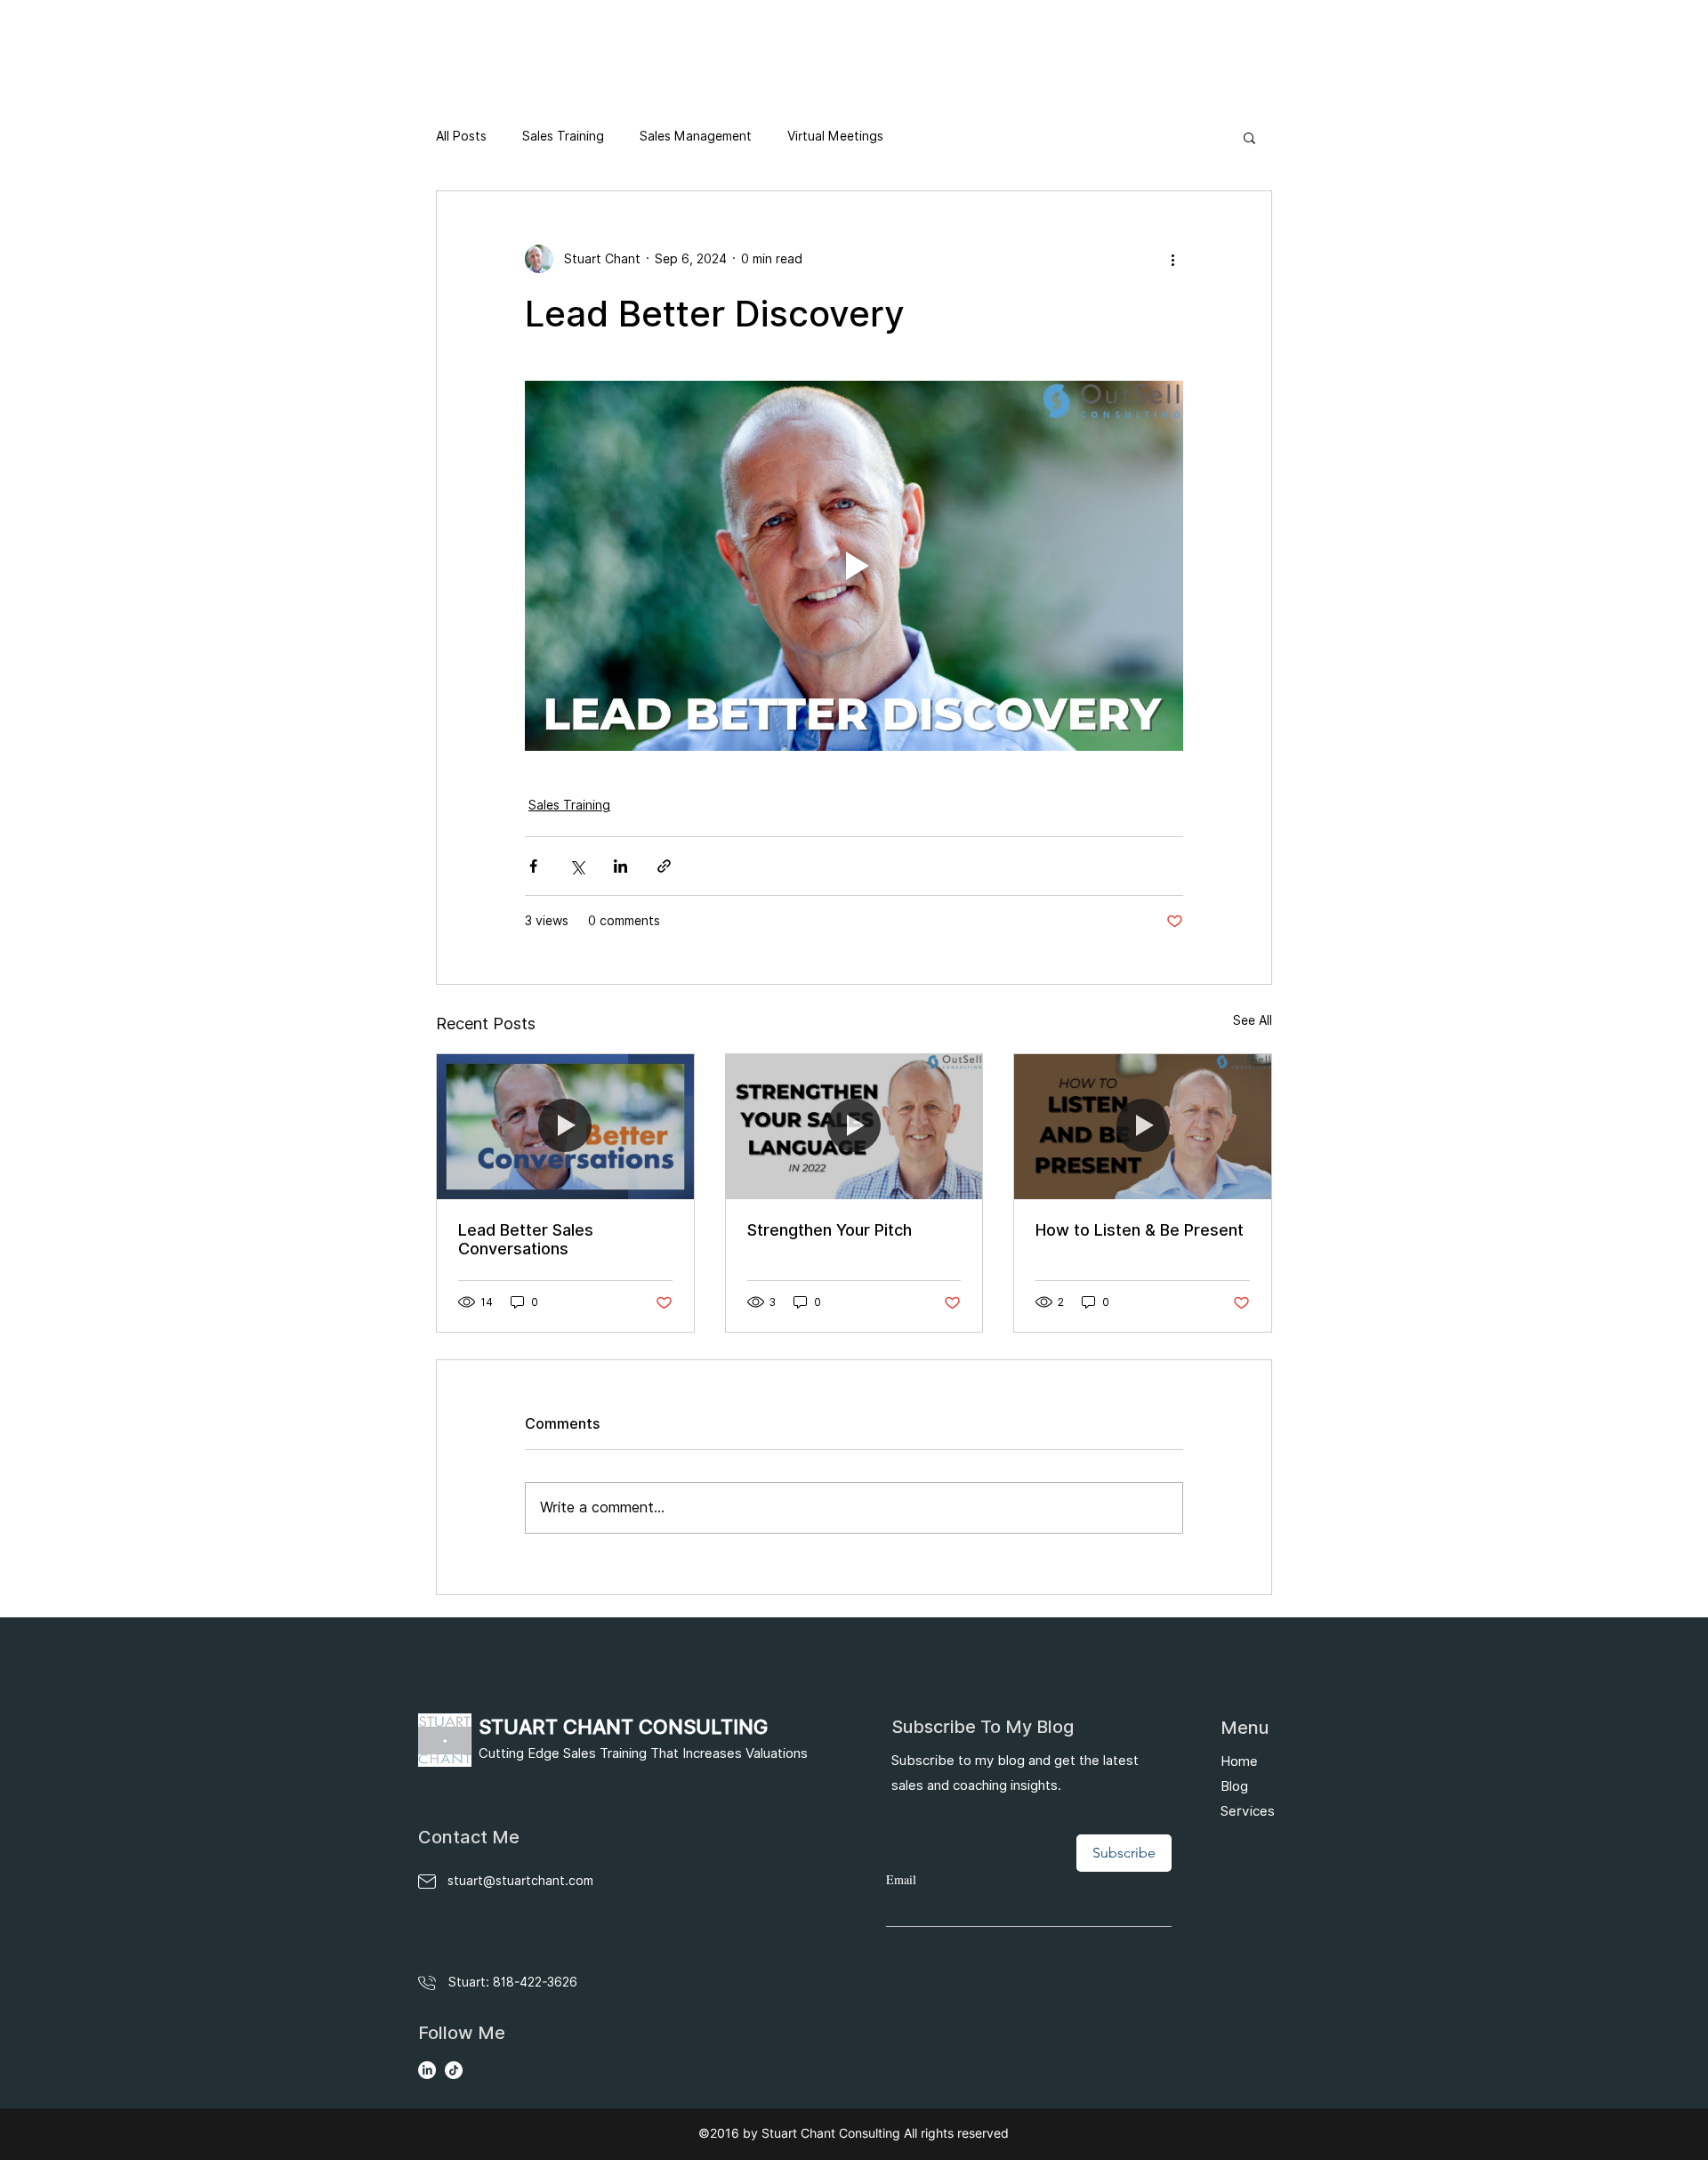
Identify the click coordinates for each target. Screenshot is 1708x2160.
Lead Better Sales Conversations (526, 1239)
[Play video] (854, 566)
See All (1253, 1020)
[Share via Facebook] (533, 866)
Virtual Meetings (835, 136)
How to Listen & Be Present (1140, 1230)
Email (901, 1879)
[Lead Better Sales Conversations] (565, 1126)
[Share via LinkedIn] (620, 866)
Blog (1234, 1786)
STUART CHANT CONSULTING (623, 1727)
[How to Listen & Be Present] (1143, 1126)
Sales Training (563, 136)
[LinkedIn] (427, 2070)
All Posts (461, 136)
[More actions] (1172, 259)
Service (1244, 1811)
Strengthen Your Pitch (830, 1230)
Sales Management (696, 136)
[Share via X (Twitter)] (577, 866)
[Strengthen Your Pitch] (854, 1126)
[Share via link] (664, 866)
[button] (1249, 137)
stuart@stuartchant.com (520, 1881)
